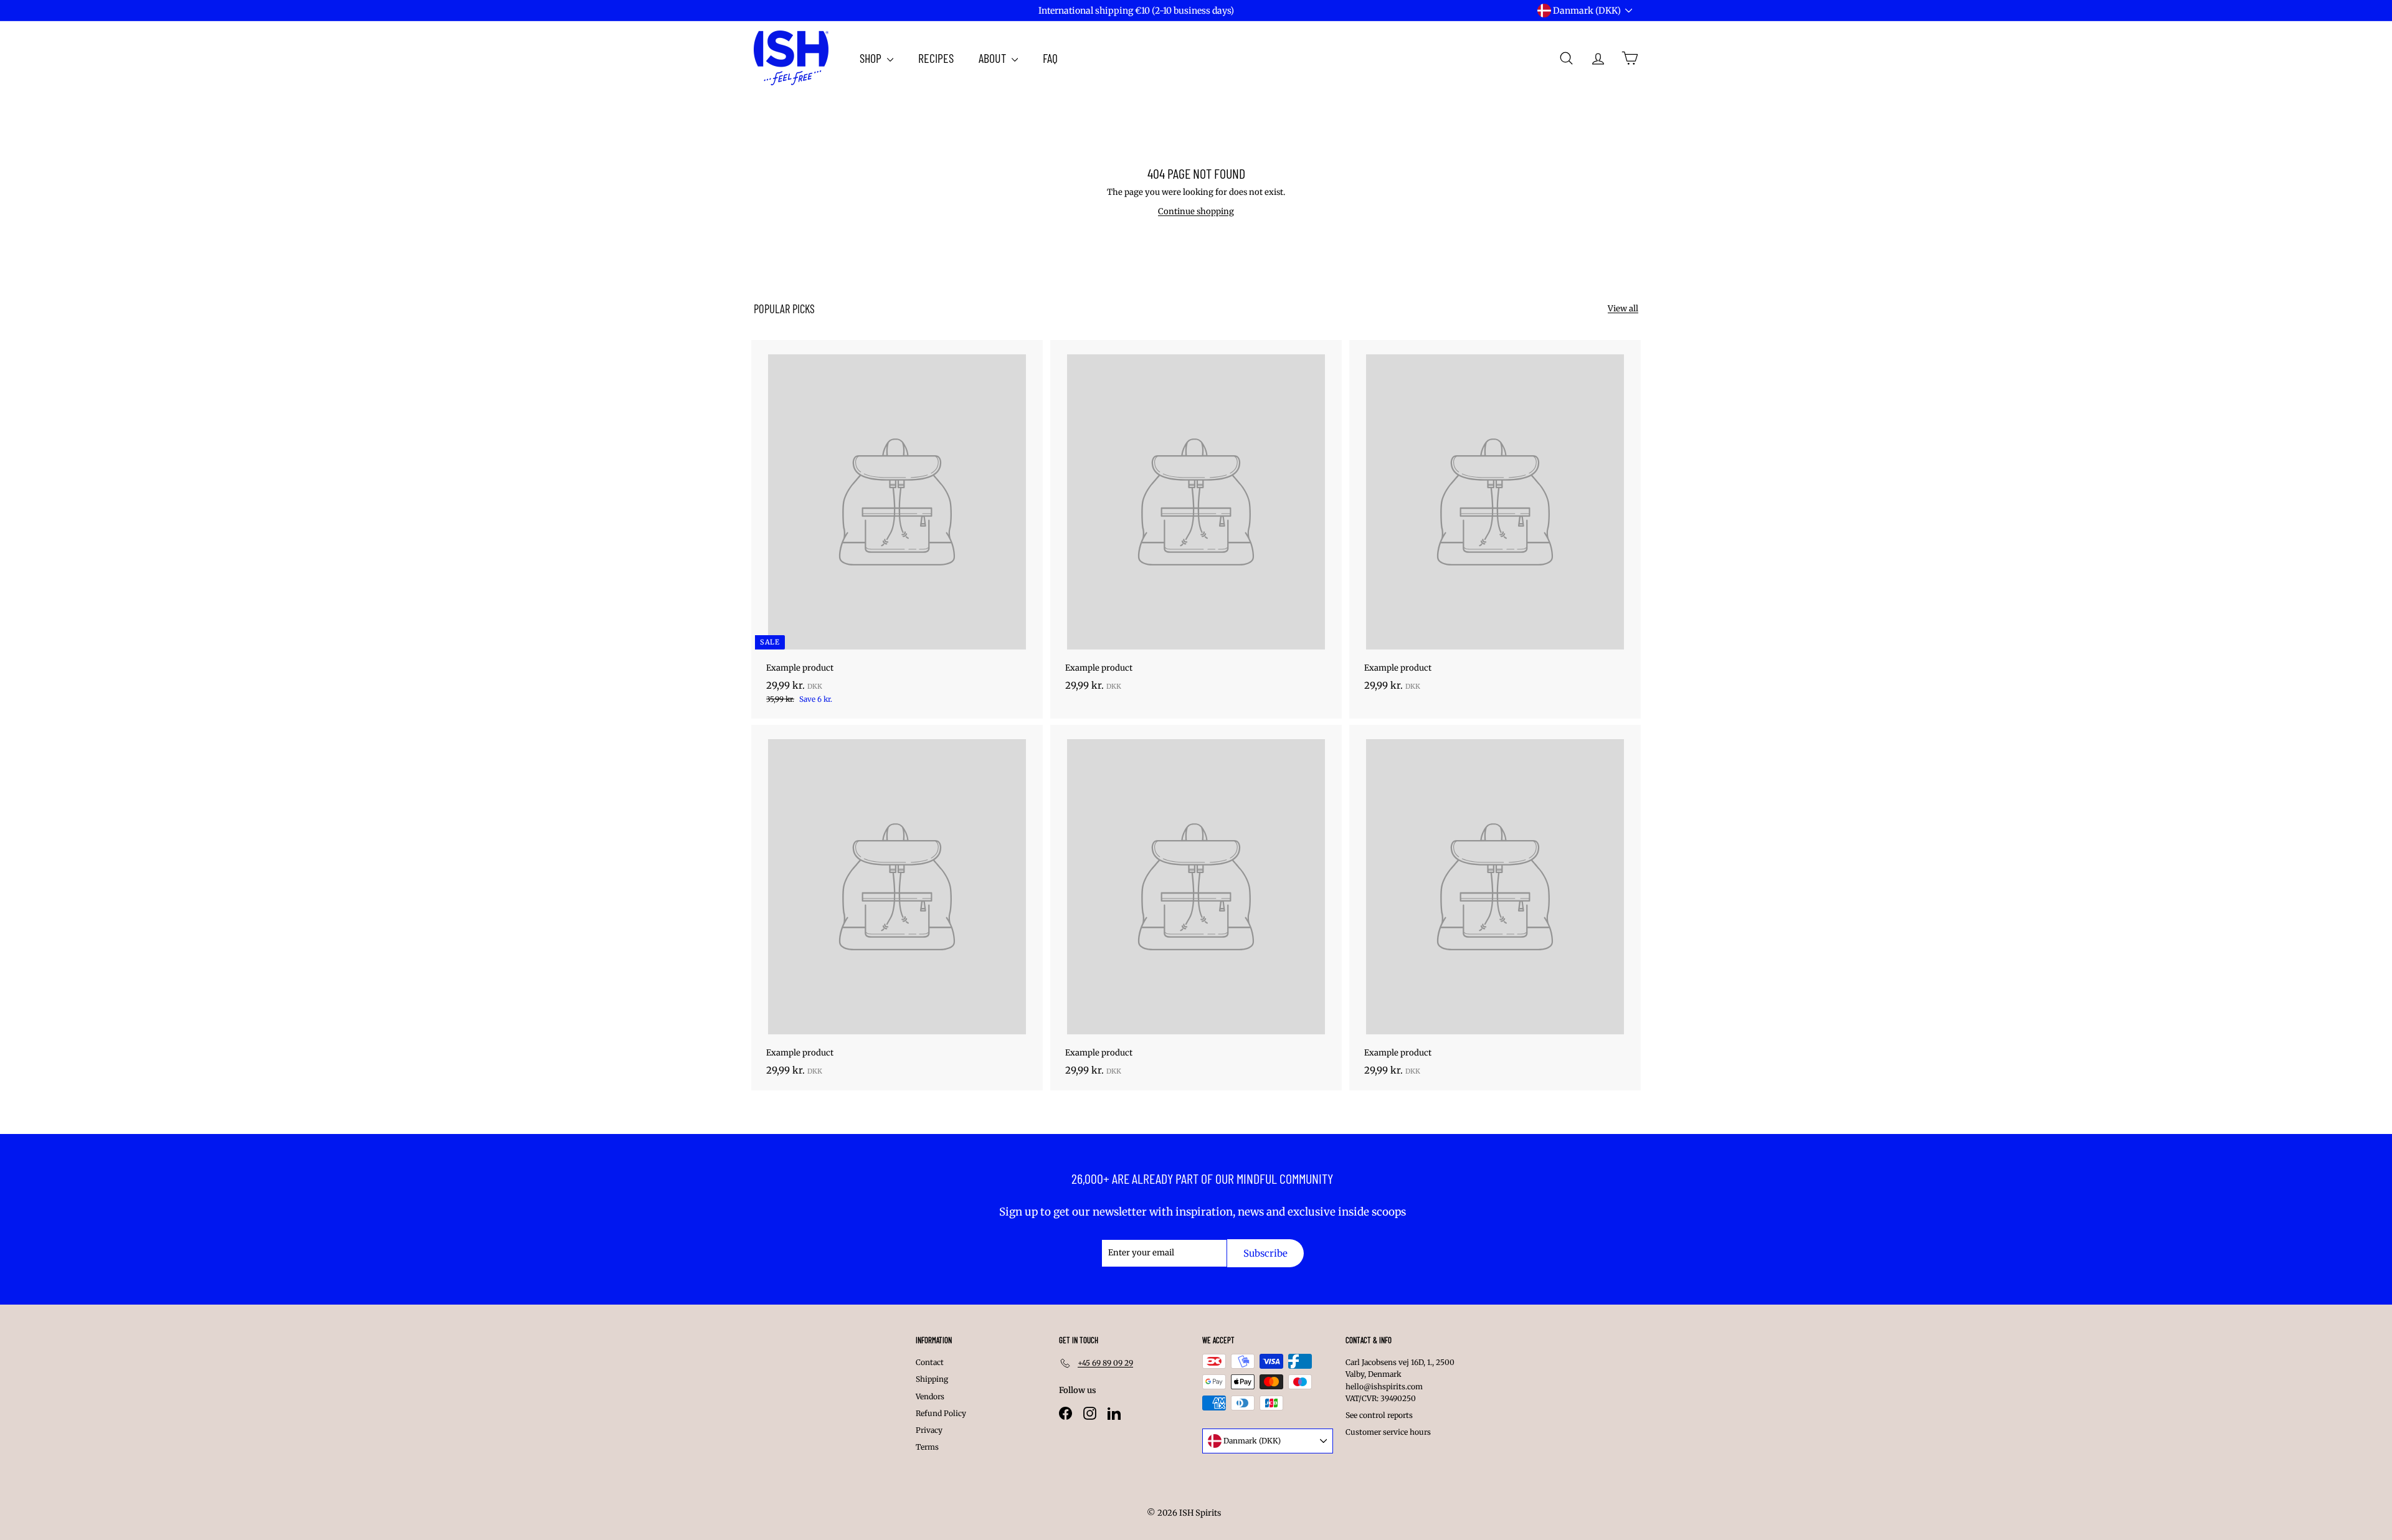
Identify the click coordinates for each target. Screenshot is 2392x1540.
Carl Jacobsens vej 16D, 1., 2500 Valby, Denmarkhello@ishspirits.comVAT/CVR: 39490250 (1400, 1380)
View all (1623, 309)
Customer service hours (1388, 1432)
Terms (927, 1447)
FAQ (1050, 58)
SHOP (872, 58)
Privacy (929, 1430)
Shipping (932, 1379)
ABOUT (994, 58)
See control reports (1379, 1415)
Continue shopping (1196, 211)
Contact (930, 1362)
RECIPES (936, 58)
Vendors (930, 1396)
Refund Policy (941, 1413)
